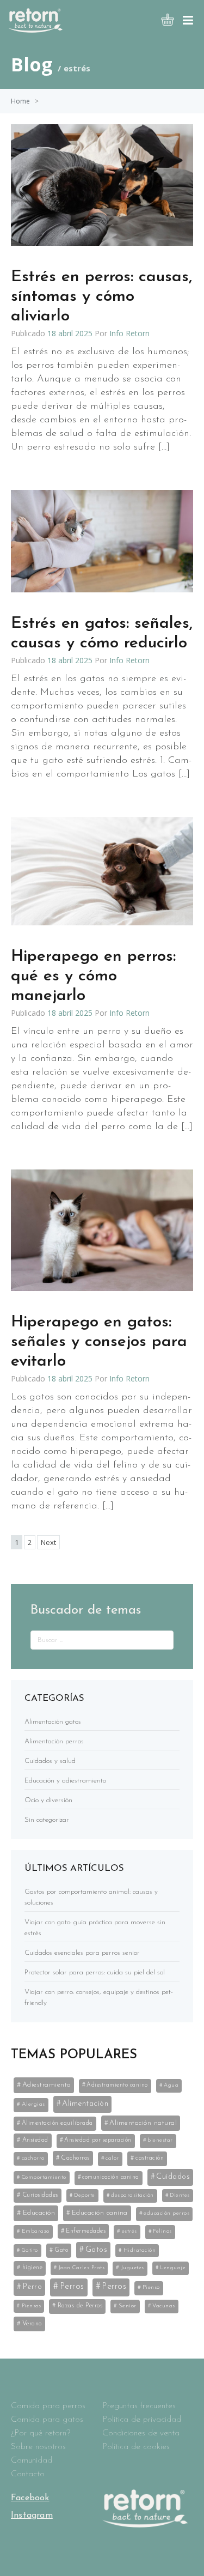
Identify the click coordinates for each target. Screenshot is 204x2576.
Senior (128, 2306)
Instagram (32, 2516)
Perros (72, 2287)
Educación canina (100, 2213)
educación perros (166, 2213)
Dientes (180, 2195)
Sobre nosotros (38, 2447)
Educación (39, 2213)
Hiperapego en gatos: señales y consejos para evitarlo (99, 1342)
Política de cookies (136, 2447)
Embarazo (36, 2231)
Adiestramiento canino (117, 2085)
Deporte (85, 2195)
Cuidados (173, 2177)
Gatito (30, 2250)
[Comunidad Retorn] (35, 29)
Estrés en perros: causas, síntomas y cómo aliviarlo (101, 297)
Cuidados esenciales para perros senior (82, 1953)
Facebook (30, 2498)
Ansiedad (35, 2140)
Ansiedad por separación (98, 2140)
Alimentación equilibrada (57, 2123)
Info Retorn (129, 333)
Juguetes (132, 2268)
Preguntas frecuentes (139, 2406)
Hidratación (140, 2250)
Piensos (32, 2306)
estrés (129, 2231)
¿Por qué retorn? (41, 2433)
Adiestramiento (47, 2085)
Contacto (28, 2474)
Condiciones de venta (141, 2433)
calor (112, 2158)
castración (150, 2158)
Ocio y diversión (48, 1800)
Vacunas (164, 2306)
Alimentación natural (143, 2123)
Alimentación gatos (53, 1722)
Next (48, 1542)
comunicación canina (111, 2177)
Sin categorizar (47, 1820)
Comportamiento (44, 2177)
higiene (33, 2268)
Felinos (162, 2231)
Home (20, 101)
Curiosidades (40, 2195)
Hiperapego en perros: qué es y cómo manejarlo (93, 976)
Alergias (33, 2104)
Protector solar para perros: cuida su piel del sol (95, 1972)
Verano (32, 2324)
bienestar (160, 2140)
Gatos (97, 2250)
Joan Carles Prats (82, 2268)
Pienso (151, 2287)
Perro (33, 2287)
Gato (61, 2250)
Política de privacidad (142, 2420)
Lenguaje (173, 2268)
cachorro (33, 2158)
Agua (171, 2085)
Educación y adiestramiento (65, 1781)
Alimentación (85, 2104)
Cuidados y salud (50, 1761)
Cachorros (75, 2158)
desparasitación (132, 2195)
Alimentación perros (54, 1741)
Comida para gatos (47, 2420)
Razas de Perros (80, 2306)
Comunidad (32, 2460)
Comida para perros (48, 2406)
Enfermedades (86, 2231)
